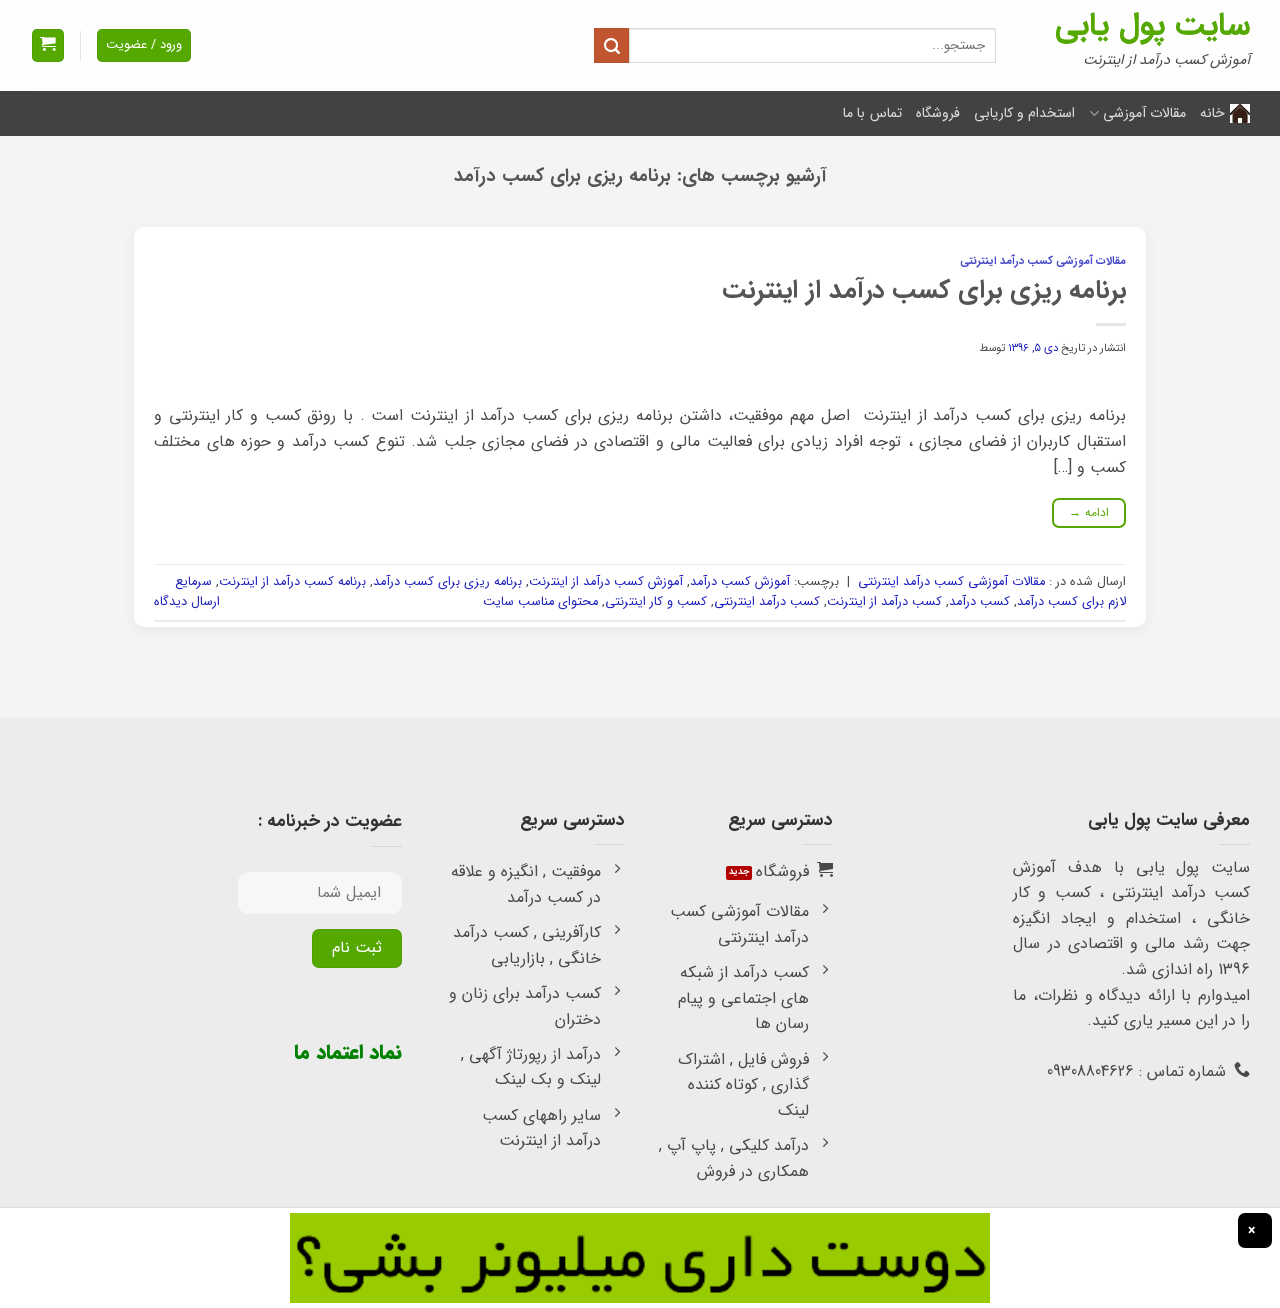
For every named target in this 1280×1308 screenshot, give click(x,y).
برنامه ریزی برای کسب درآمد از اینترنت (924, 290)
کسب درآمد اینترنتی (767, 602)
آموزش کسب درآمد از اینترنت (606, 582)
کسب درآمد (979, 602)
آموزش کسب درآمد (740, 582)
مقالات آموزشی (1144, 113)
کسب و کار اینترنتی (656, 602)
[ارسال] (611, 45)
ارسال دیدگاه (187, 602)
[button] (48, 45)
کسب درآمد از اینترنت (884, 602)
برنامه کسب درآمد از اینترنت (292, 582)
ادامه (1089, 512)
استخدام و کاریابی (1025, 113)
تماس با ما (872, 113)
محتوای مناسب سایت (540, 602)
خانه (1212, 113)
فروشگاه (938, 113)
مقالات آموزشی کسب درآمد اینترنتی (1043, 261)
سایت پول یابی (1152, 26)
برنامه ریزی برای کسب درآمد (447, 582)
